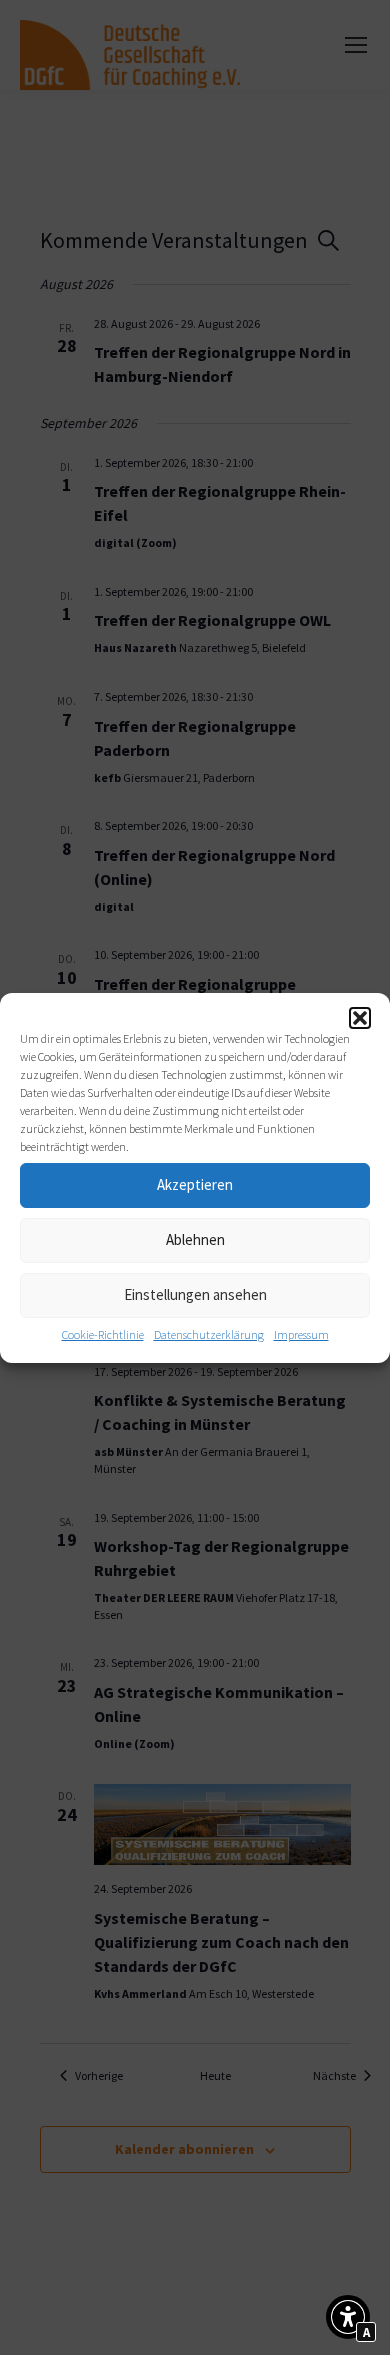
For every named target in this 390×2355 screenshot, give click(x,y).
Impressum (301, 1334)
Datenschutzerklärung (209, 1334)
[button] (360, 1018)
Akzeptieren (195, 1184)
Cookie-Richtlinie (103, 1334)
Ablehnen (195, 1239)
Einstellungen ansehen (195, 1294)
